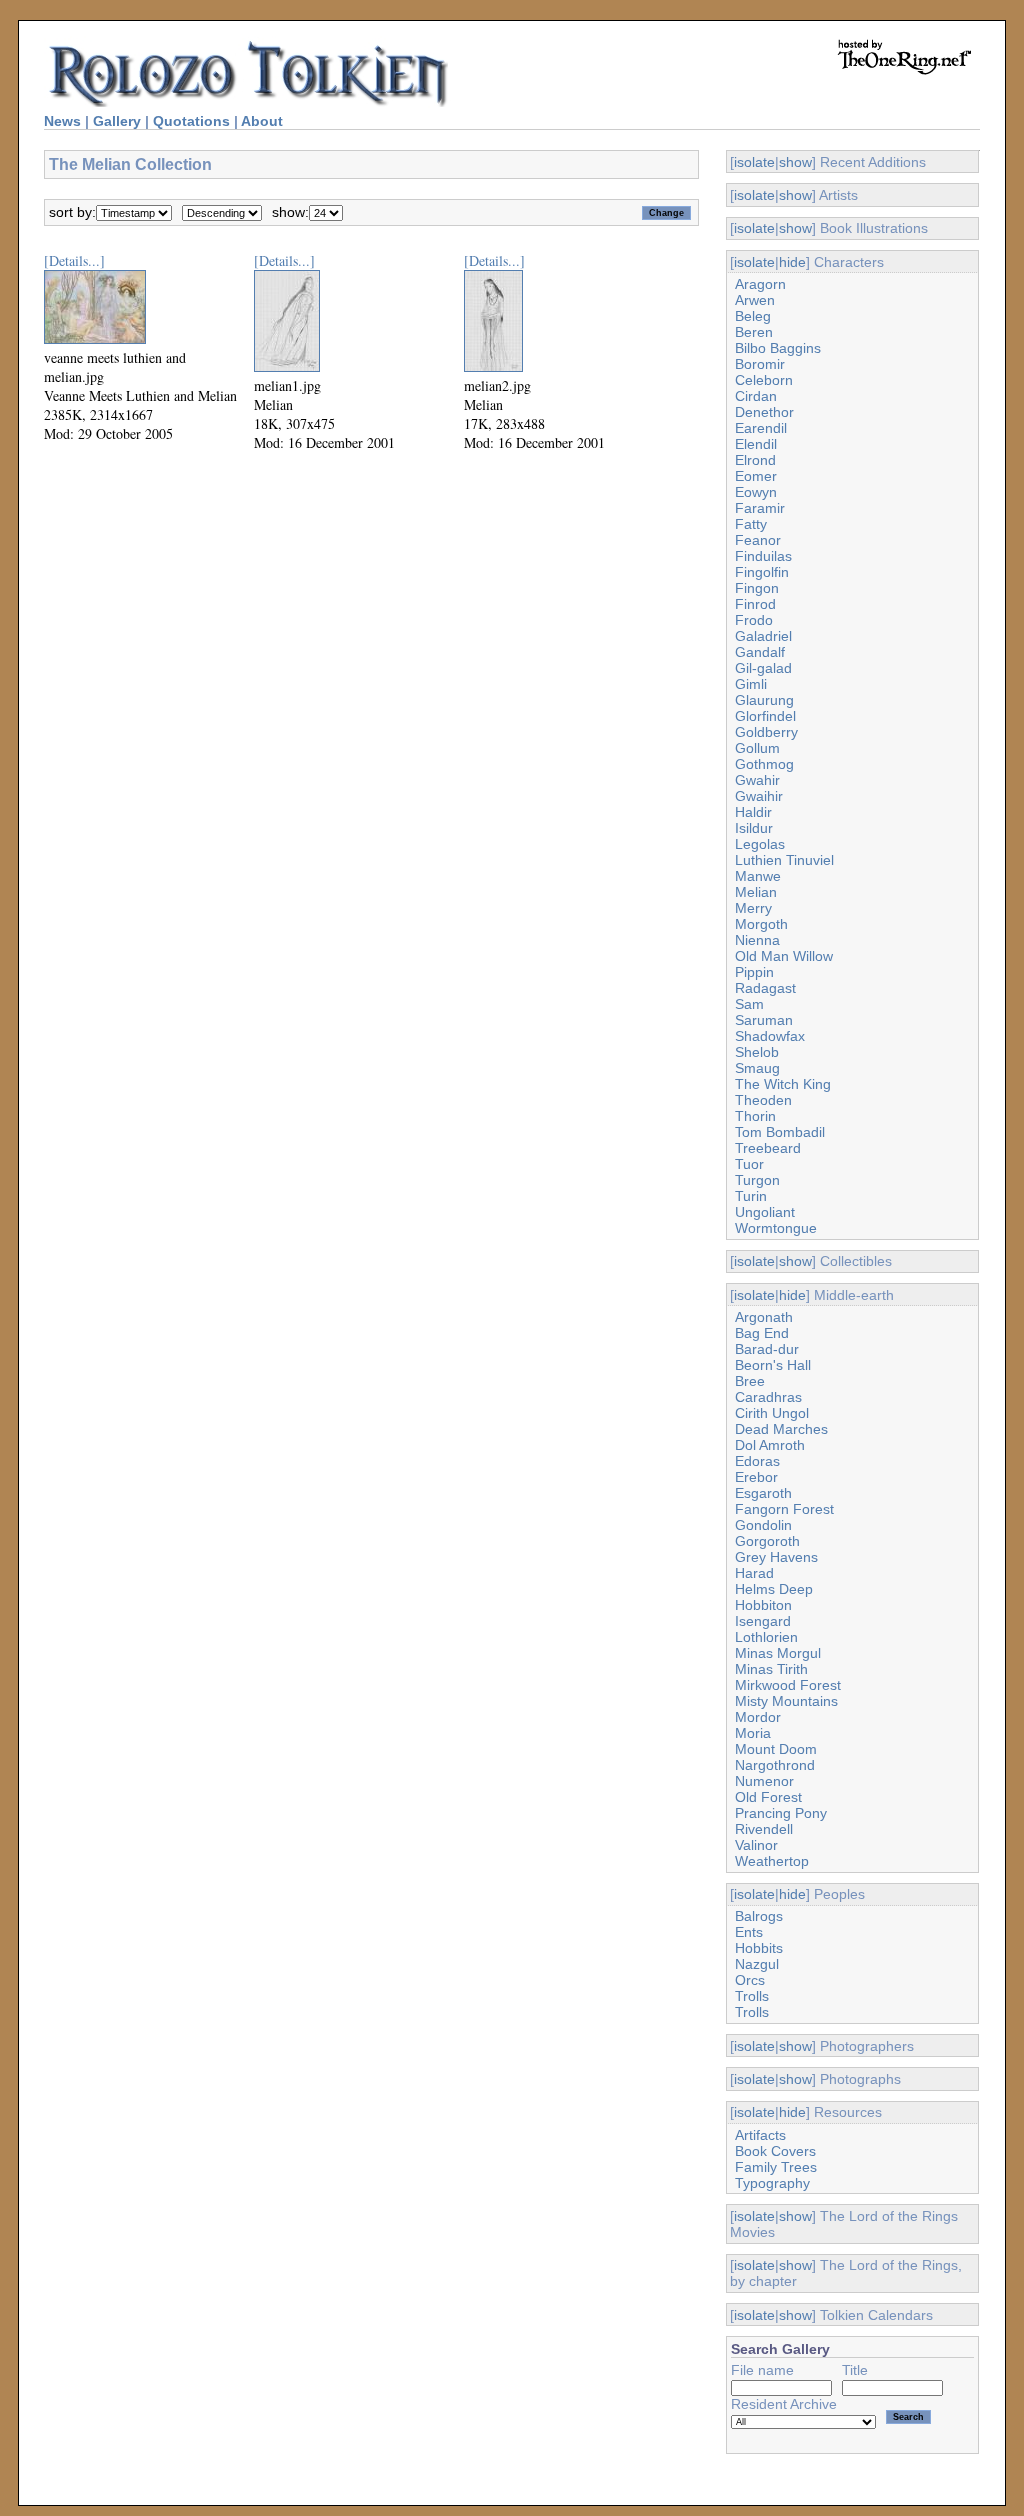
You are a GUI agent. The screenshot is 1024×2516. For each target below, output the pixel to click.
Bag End (762, 1333)
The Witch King (783, 1084)
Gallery (117, 121)
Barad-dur (767, 1349)
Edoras (757, 1461)
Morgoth (761, 924)
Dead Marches (781, 1429)
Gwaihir (759, 796)
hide (792, 262)
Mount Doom (776, 1749)
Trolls (752, 1996)
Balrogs (759, 1916)
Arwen (755, 300)
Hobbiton (763, 1605)
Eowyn (756, 492)
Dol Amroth (770, 1445)
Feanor (758, 540)
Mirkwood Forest (788, 1685)
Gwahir (757, 780)
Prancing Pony (781, 1813)
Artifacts (760, 2135)
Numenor (764, 1781)
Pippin (754, 972)
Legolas (760, 844)
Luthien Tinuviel (784, 860)
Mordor (758, 1717)
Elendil (756, 444)
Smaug (757, 1068)
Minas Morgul (778, 1653)
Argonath (764, 1317)
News (62, 121)
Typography (772, 2183)
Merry (753, 908)
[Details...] (74, 260)
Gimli (751, 684)
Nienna (757, 940)
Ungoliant (765, 1212)
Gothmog (764, 764)
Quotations (191, 121)
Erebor (756, 1477)
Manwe (758, 876)
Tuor (749, 1164)
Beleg (753, 316)
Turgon (757, 1180)
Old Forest (768, 1797)
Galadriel (763, 636)
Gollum (757, 748)
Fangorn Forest (784, 1509)
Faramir (760, 508)
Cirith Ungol (772, 1413)
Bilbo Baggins (778, 348)
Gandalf (760, 652)
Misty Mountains (786, 1701)
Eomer (756, 476)
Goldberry (766, 732)
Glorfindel (765, 716)
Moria (753, 1733)
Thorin (755, 1116)
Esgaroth (763, 1493)
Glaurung (764, 700)
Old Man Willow (784, 956)
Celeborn (764, 380)
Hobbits (759, 1948)
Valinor (756, 1845)
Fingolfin (762, 572)
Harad (754, 1573)
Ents (749, 1932)
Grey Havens (776, 1557)
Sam (749, 1004)
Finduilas (763, 556)
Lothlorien (766, 1637)
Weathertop (772, 1861)
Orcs (750, 1980)
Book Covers (775, 2151)
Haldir (753, 812)
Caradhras (768, 1397)
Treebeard (768, 1148)
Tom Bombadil (780, 1132)
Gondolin (763, 1525)
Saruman (764, 1020)
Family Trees (776, 2167)
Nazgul (757, 1964)
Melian (756, 892)
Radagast (765, 988)
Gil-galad (763, 668)
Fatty (751, 524)
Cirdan (756, 396)
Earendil (761, 428)
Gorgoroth (767, 1541)
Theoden (763, 1100)
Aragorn (760, 284)
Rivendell (764, 1829)
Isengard (763, 1621)
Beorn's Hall (773, 1365)
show (795, 162)
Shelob (757, 1052)
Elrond (755, 460)
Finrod (755, 604)
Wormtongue (776, 1228)
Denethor (764, 412)
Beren (754, 332)
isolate (754, 162)
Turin (751, 1196)
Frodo (754, 620)
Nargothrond (775, 1765)
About (262, 121)
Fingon (757, 588)
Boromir (760, 364)
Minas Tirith (771, 1669)
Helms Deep (774, 1589)
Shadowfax (770, 1036)
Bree (750, 1381)
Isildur (754, 828)
